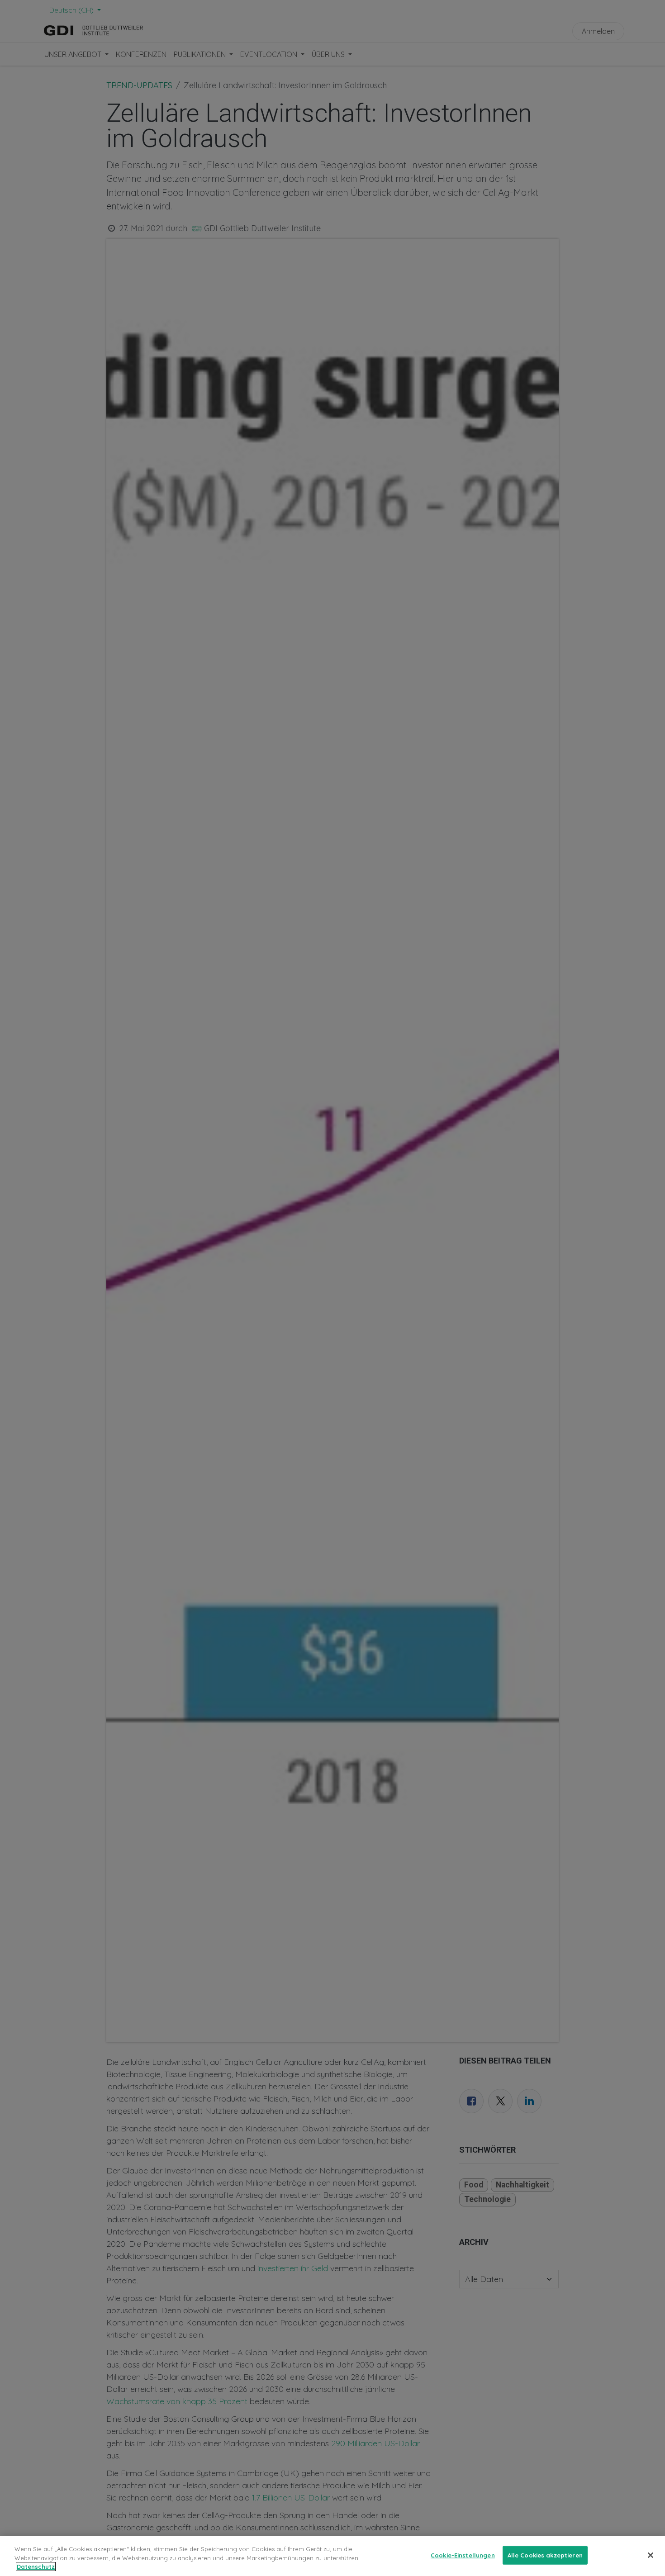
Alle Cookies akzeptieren (545, 2555)
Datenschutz (36, 2567)
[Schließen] (651, 2555)
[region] (332, 2556)
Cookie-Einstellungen (463, 2555)
